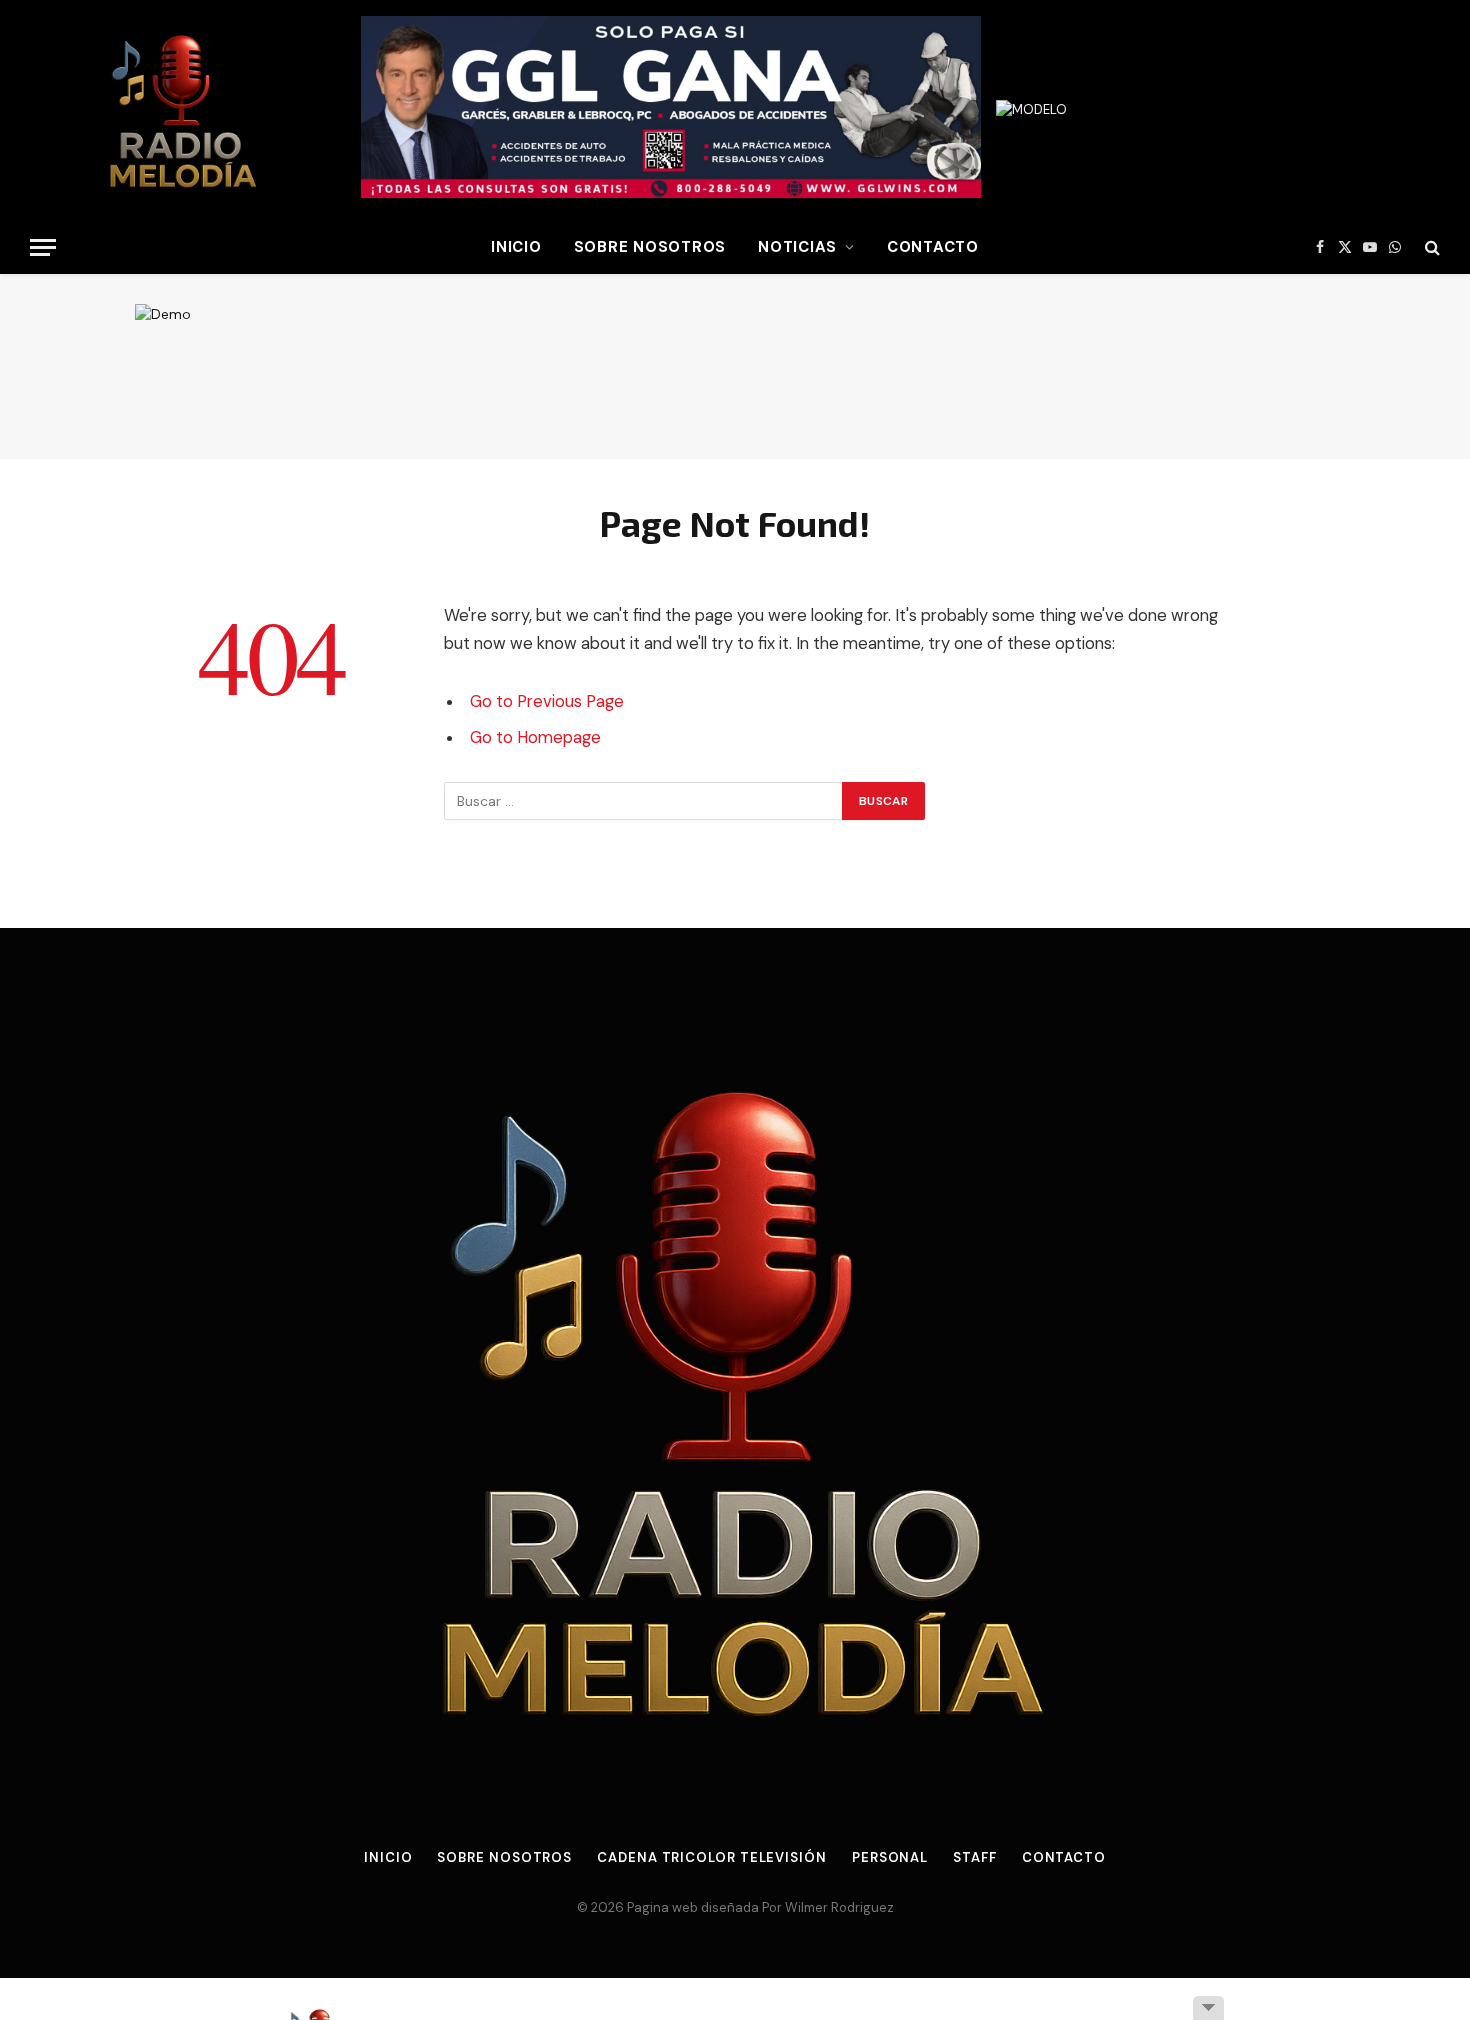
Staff (975, 1857)
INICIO (516, 247)
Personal (890, 1857)
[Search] (1430, 247)
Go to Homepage (535, 737)
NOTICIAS (797, 247)
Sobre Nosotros (650, 247)
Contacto (933, 247)
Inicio (388, 1857)
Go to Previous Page (547, 701)
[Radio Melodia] (180, 110)
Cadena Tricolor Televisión (712, 1857)
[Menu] (43, 247)
